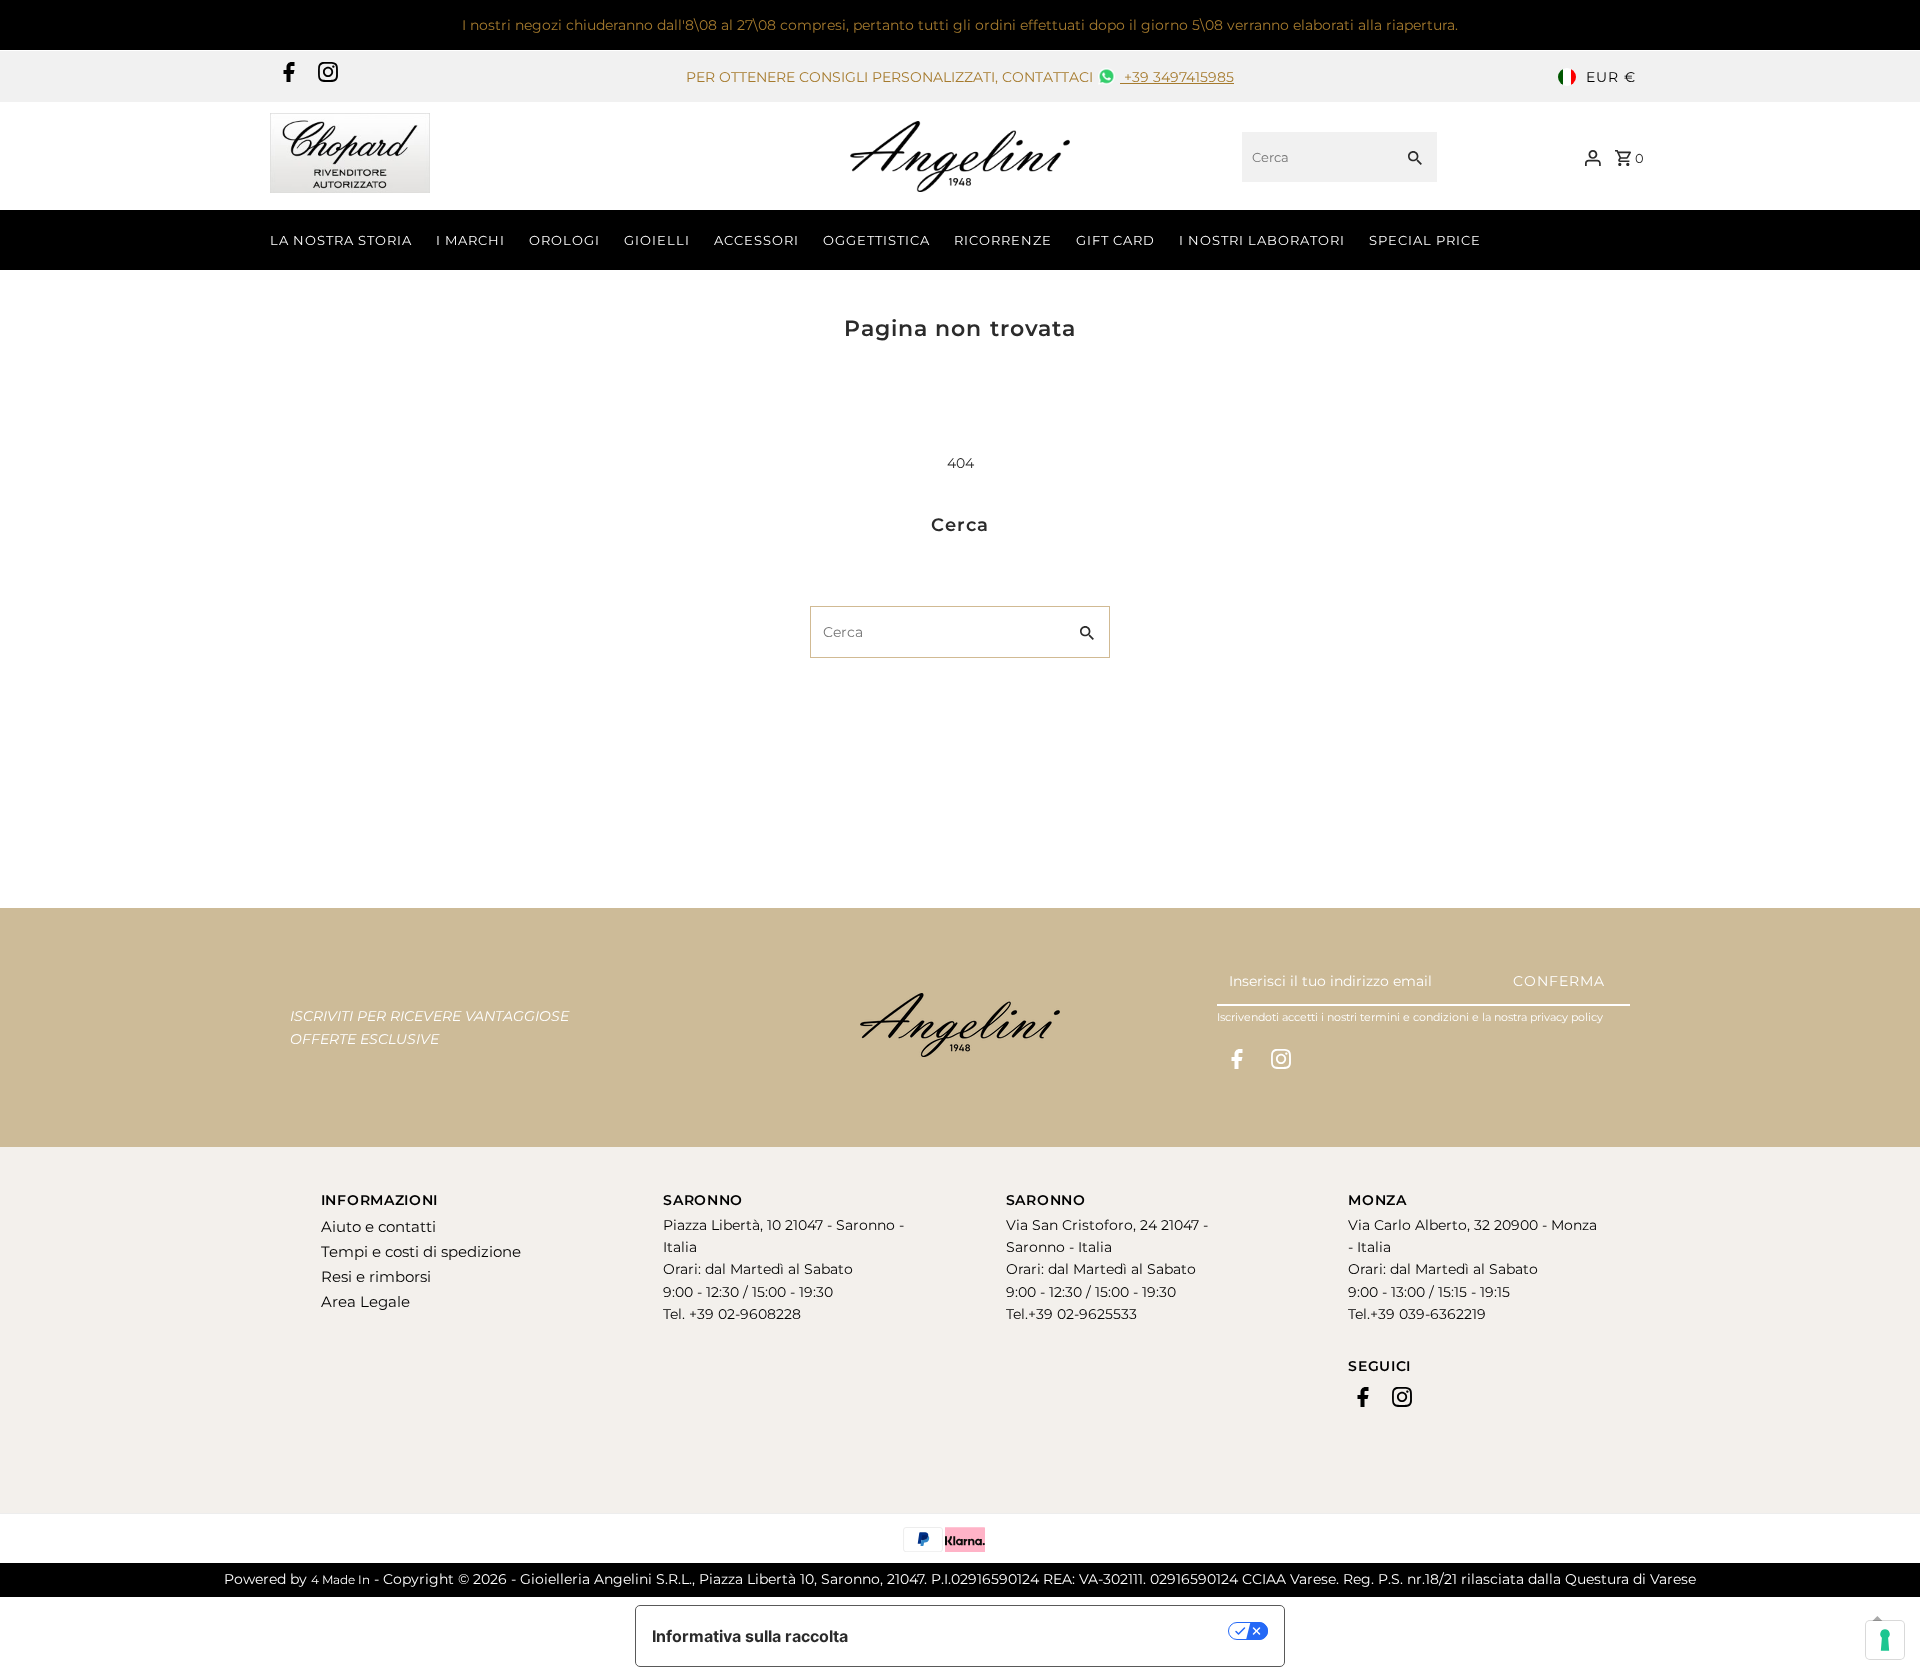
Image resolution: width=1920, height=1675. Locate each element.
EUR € (1611, 77)
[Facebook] (286, 77)
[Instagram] (325, 77)
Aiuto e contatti (378, 1226)
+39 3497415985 (1177, 77)
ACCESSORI (756, 240)
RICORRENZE (1003, 240)
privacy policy (1566, 1017)
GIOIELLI (657, 240)
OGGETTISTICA (876, 240)
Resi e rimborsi (376, 1276)
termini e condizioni (1414, 1017)
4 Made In (340, 1579)
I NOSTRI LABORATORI (1262, 240)
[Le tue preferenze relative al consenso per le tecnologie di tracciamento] (1885, 1640)
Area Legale (365, 1301)
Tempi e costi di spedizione (421, 1251)
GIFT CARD (1115, 240)
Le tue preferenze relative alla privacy (1048, 1631)
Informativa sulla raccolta (750, 1636)
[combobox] (1315, 157)
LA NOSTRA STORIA (341, 240)
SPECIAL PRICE (1425, 240)
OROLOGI (564, 240)
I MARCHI (470, 240)
